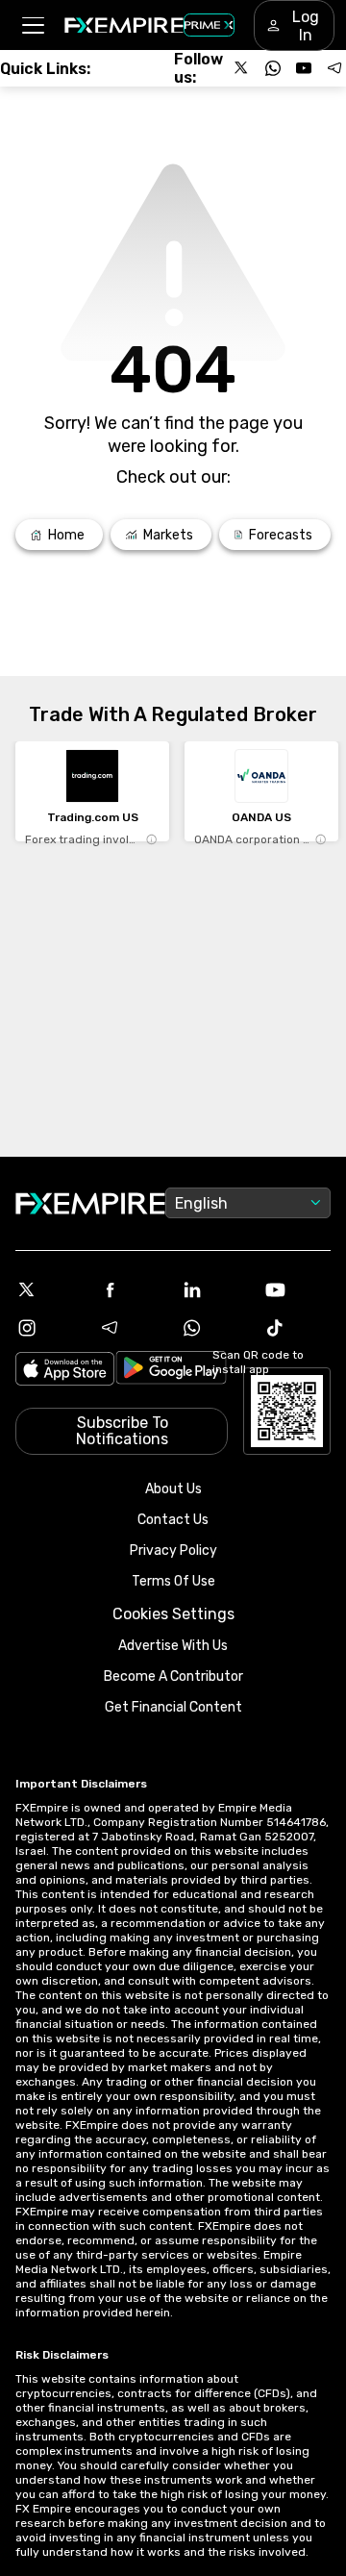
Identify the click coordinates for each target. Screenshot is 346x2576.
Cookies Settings (173, 1614)
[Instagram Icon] (49, 1328)
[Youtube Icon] (297, 1289)
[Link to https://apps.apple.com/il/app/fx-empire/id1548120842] (65, 1371)
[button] (32, 25)
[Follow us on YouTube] (304, 68)
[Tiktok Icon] (297, 1328)
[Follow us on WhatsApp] (273, 68)
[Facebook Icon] (132, 1289)
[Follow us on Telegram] (334, 68)
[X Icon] (49, 1289)
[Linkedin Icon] (214, 1289)
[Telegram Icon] (132, 1328)
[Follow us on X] (242, 68)
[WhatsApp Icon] (214, 1328)
